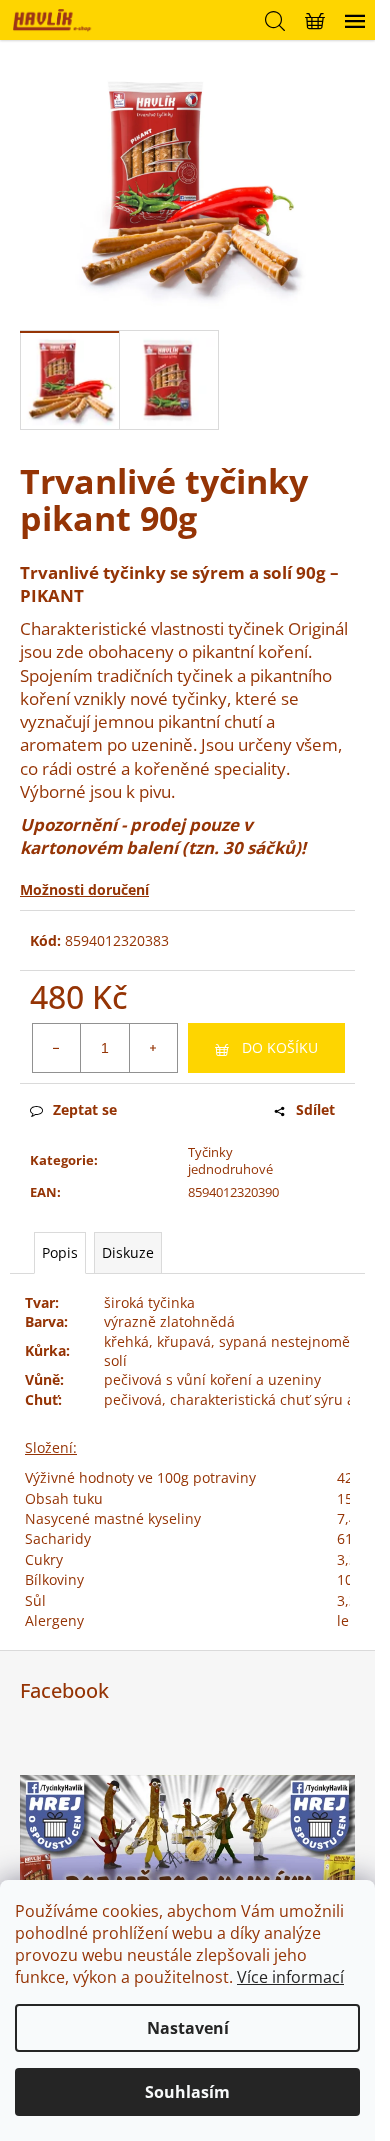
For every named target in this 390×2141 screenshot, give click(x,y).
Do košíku (280, 1047)
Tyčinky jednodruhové (230, 1160)
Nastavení (188, 2028)
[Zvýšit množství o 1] (153, 1048)
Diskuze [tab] (128, 1252)
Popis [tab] (60, 1252)
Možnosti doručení (84, 889)
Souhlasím (187, 2092)
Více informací (290, 1977)
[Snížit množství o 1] (57, 1048)
